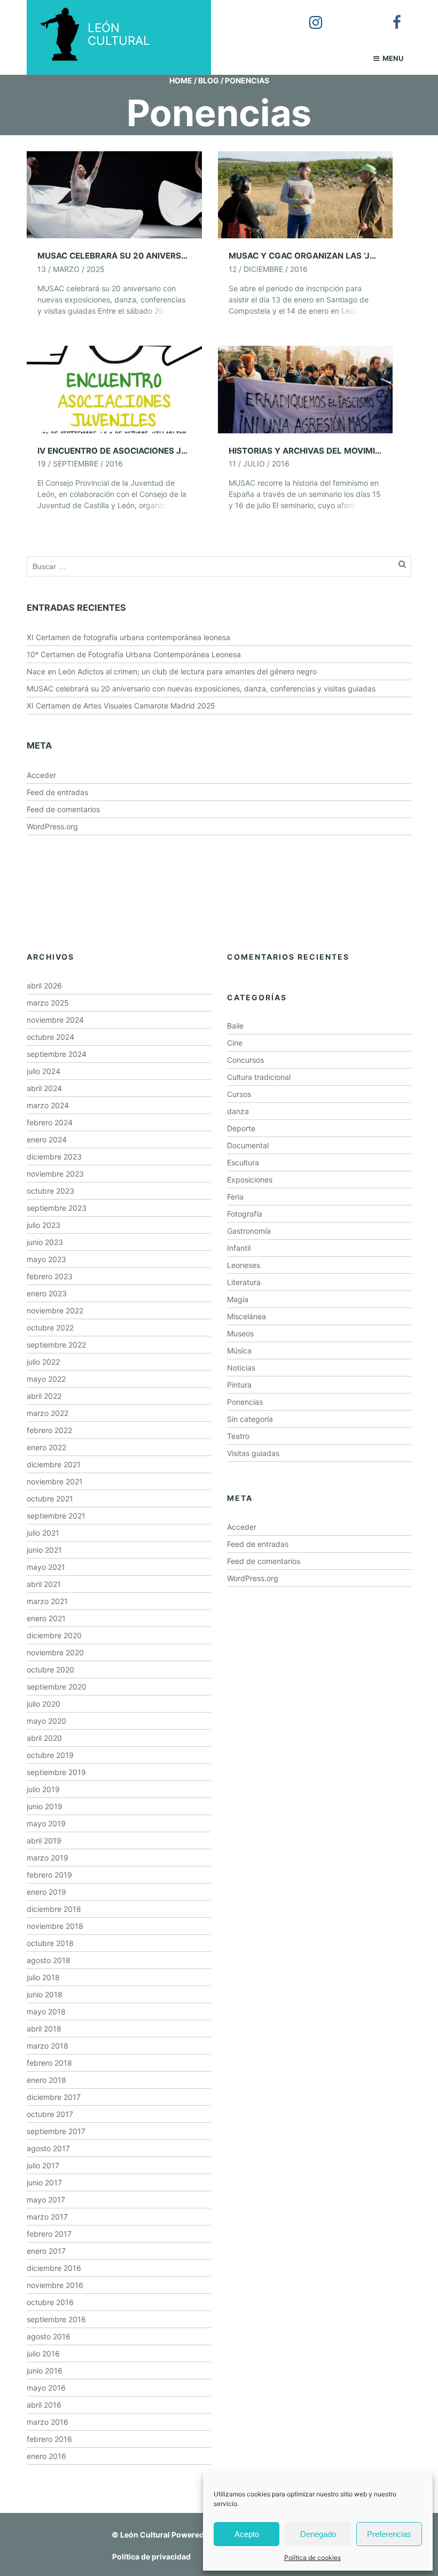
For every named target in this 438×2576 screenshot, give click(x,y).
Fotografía (245, 1214)
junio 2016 (45, 2371)
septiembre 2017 (56, 2131)
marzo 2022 (48, 1413)
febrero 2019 (49, 1875)
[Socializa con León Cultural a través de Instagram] (308, 15)
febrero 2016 (49, 2439)
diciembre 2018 (54, 1909)
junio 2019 (45, 1806)
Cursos (239, 1094)
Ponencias (245, 1402)
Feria (235, 1197)
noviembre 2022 (55, 1310)
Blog (209, 80)
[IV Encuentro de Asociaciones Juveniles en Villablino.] (114, 389)
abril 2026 (44, 986)
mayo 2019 (46, 1823)
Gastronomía (249, 1231)
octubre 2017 (50, 2114)
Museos (240, 1333)
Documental (248, 1145)
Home (181, 80)
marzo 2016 (48, 2422)
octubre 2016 (50, 2302)
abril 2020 (44, 1738)
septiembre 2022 (56, 1345)
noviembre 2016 (55, 2285)
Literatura (244, 1282)
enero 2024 (47, 1139)
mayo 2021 (46, 1567)
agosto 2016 (49, 2336)
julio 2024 (44, 1071)
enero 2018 (46, 2080)
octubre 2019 (50, 1755)
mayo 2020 (46, 1721)
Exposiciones (250, 1180)
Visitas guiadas (253, 1453)
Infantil (239, 1248)
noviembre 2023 (55, 1174)
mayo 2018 (46, 2011)
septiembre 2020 (57, 1687)
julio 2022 (43, 1362)
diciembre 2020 (54, 1635)
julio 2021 (43, 1533)
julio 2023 (44, 1225)
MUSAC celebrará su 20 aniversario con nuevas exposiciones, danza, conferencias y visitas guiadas (201, 688)
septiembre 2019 (56, 1772)
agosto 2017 (48, 2148)
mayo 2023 (46, 1259)
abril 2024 (44, 1088)
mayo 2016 (46, 2388)
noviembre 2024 (55, 1020)
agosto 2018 (49, 1960)
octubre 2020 (50, 1670)
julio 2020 (44, 1704)
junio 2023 (45, 1242)
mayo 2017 (46, 2200)
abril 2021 (44, 1584)
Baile (235, 1026)
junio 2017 (44, 2182)
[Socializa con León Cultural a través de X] (349, 15)
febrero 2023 (50, 1276)
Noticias (241, 1368)
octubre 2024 (50, 1037)
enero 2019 (46, 1892)
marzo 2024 (48, 1105)
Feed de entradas (57, 792)
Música (239, 1351)
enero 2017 (46, 2251)
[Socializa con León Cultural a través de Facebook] (389, 15)
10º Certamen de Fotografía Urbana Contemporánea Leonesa (134, 654)
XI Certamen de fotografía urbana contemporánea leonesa (128, 637)
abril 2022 (44, 1396)
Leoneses (244, 1265)
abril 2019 (44, 1840)
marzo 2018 (48, 2046)
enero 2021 (46, 1618)
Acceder (41, 775)
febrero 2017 (49, 2234)
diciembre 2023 (54, 1157)
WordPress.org (52, 826)
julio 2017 (43, 2165)
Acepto (247, 2534)
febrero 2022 (49, 1430)
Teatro (238, 1436)
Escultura (243, 1162)
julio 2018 (43, 1977)
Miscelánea (247, 1316)
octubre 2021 (50, 1499)
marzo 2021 (47, 1601)
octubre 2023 (50, 1191)
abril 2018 (44, 2029)
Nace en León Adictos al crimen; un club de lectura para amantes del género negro (172, 671)
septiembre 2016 (56, 2319)
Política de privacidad (151, 2556)
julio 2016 (43, 2353)
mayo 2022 (46, 1379)
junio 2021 (44, 1550)
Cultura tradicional (259, 1077)
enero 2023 (47, 1293)
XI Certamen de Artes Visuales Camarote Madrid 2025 (121, 706)
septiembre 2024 (57, 1054)
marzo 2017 (47, 2217)
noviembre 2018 (55, 1926)
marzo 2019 (48, 1858)
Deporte (241, 1128)
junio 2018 (45, 1994)
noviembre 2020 (55, 1652)
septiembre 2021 (56, 1516)
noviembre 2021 (55, 1481)
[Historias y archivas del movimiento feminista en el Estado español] (306, 389)
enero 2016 (46, 2456)
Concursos (245, 1060)
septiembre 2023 (57, 1208)
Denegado (318, 2534)
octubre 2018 (50, 1943)
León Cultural (145, 2535)
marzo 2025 (48, 1003)
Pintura (239, 1385)
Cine (235, 1043)
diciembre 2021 (54, 1464)
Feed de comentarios (63, 809)
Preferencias (389, 2534)
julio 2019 (43, 1789)
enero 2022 (46, 1447)
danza (238, 1111)
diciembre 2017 (54, 2097)
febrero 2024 (50, 1122)
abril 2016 (44, 2405)
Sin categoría (250, 1419)
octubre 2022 (50, 1328)
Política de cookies (312, 2558)
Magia (238, 1299)
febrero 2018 (49, 2063)
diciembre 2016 (54, 2268)
